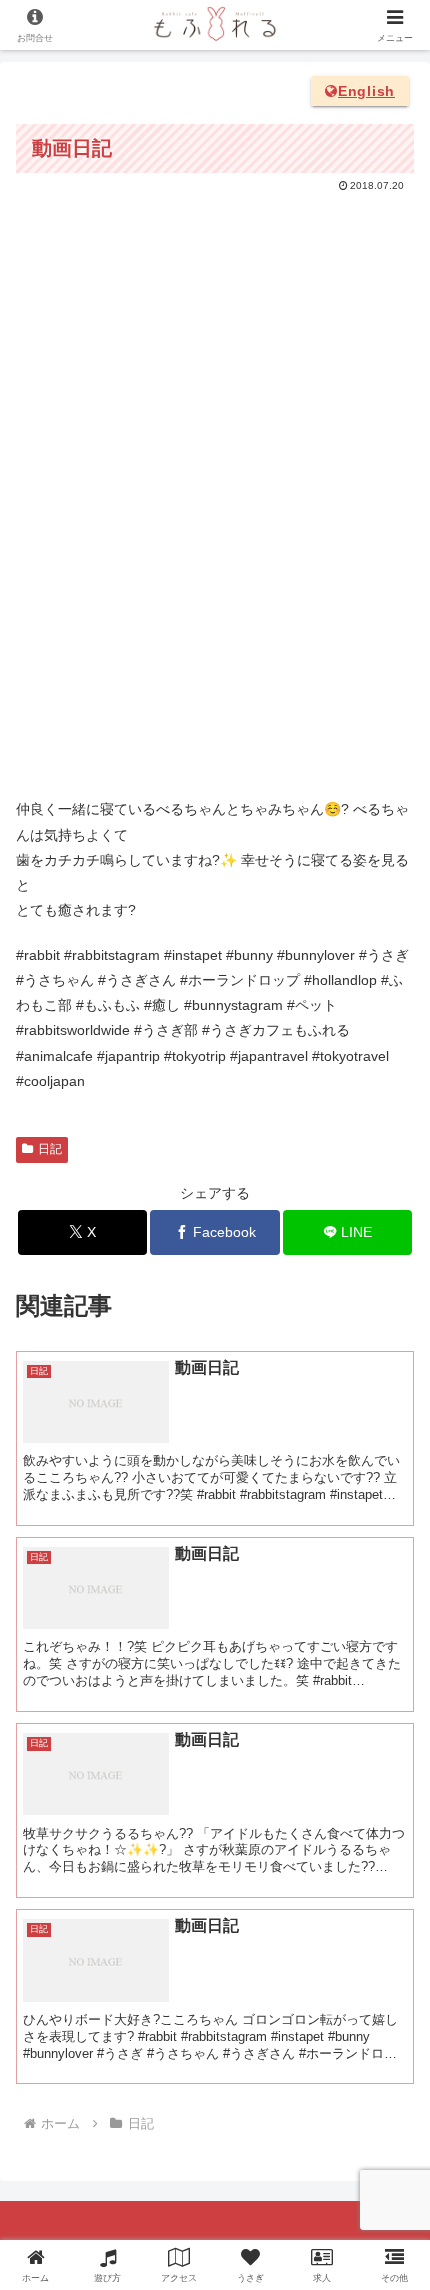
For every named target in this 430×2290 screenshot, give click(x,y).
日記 (50, 1149)
